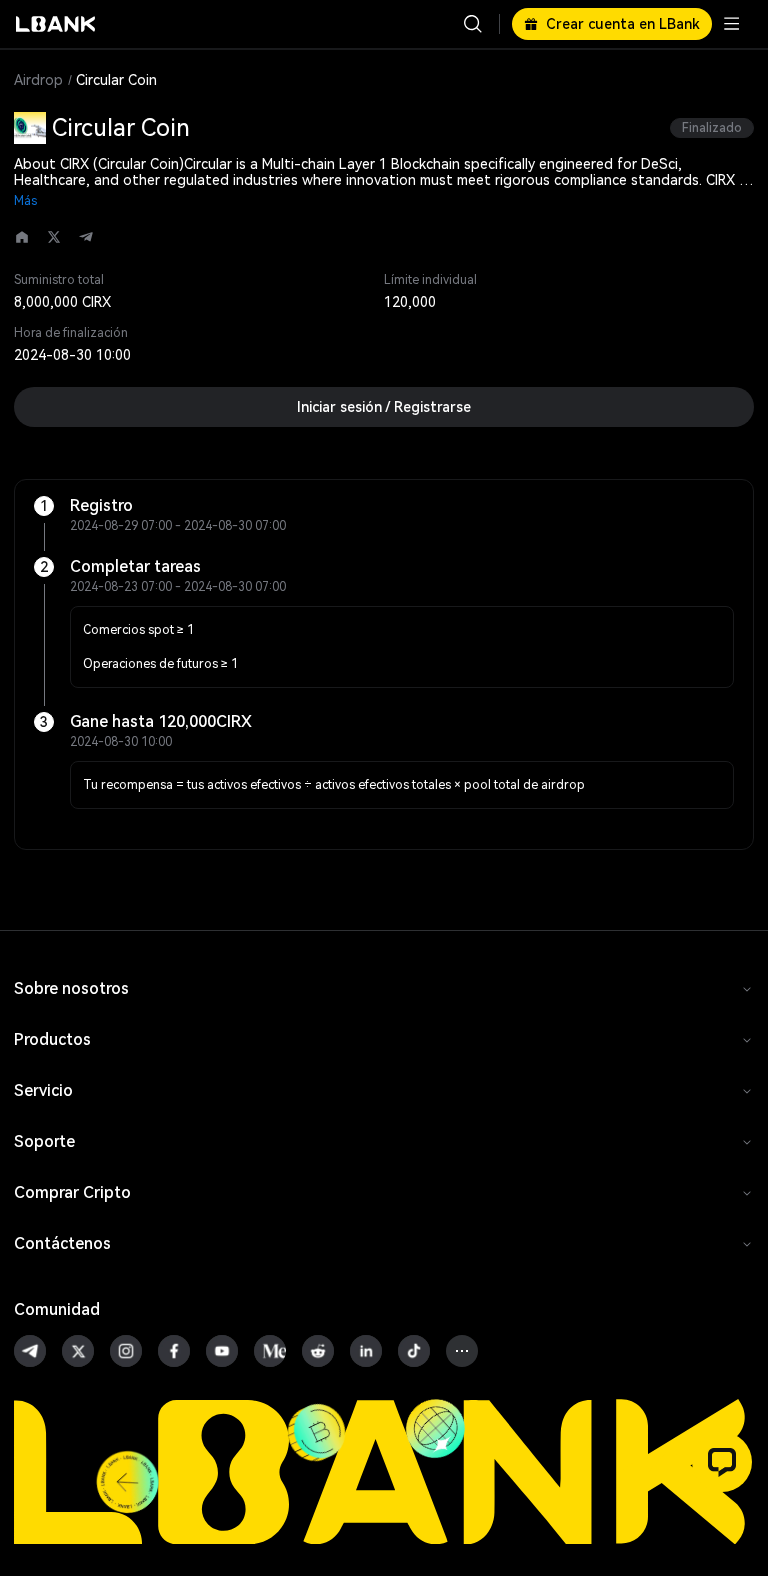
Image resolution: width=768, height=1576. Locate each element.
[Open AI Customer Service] (722, 1462)
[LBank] (56, 24)
